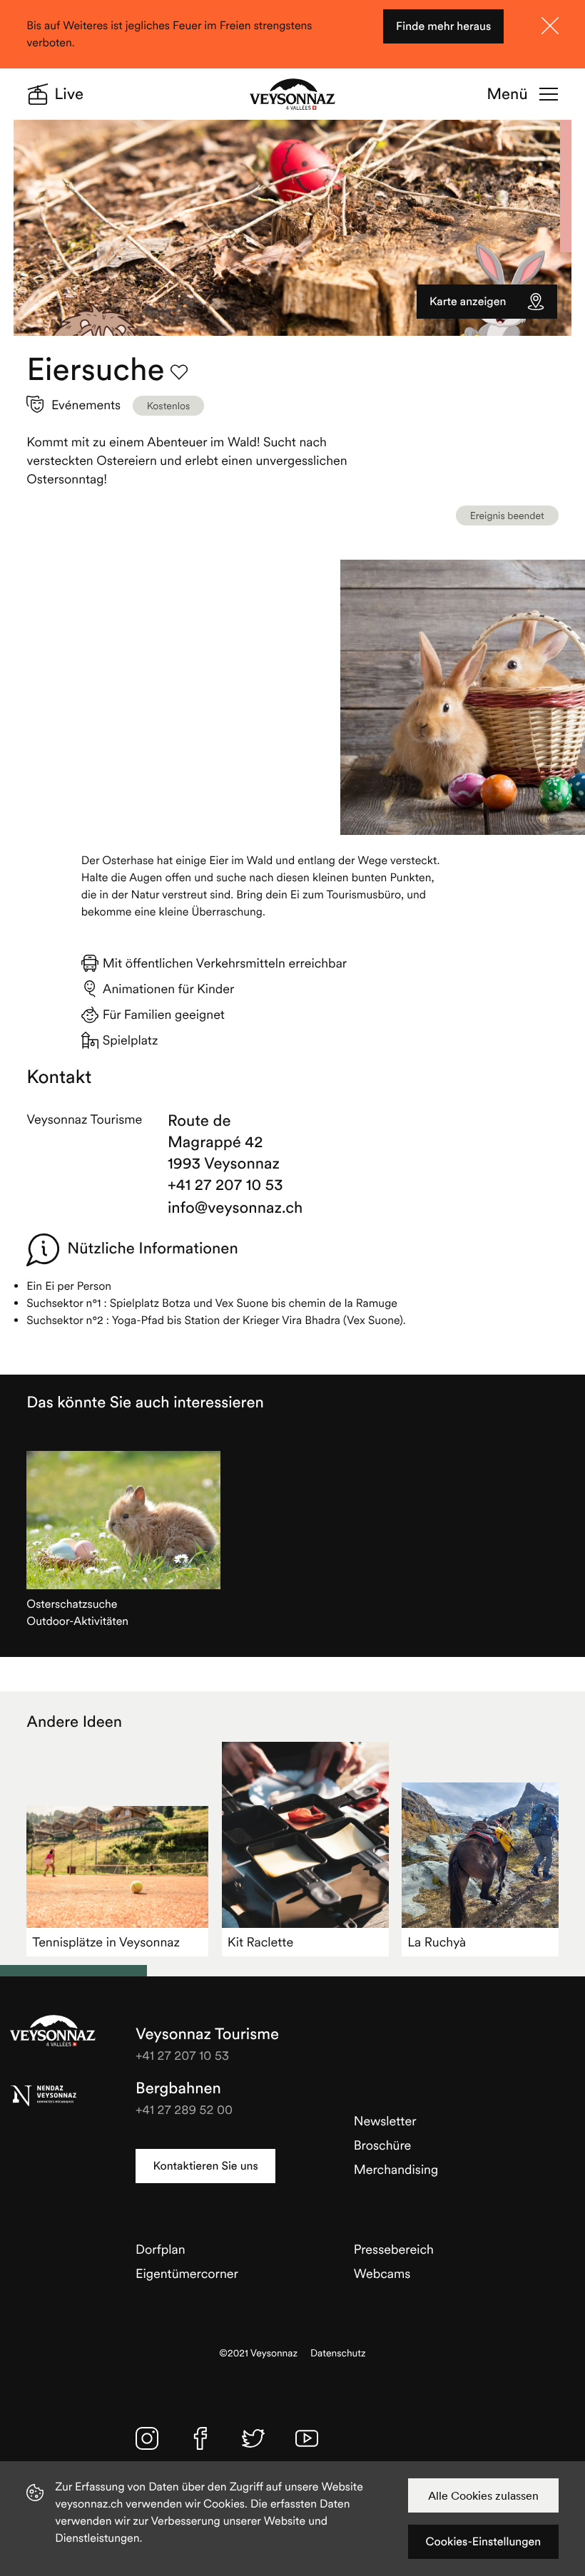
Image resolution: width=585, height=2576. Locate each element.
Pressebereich (394, 2249)
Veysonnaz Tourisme (53, 2031)
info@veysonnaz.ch (227, 1208)
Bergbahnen (178, 2088)
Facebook (200, 2438)
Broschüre (383, 2145)
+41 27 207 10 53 (225, 1185)
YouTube (307, 2438)
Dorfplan (161, 2249)
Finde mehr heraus (443, 26)
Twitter (253, 2438)
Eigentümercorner (187, 2273)
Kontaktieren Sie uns (205, 2166)
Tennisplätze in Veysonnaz (106, 1942)
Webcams (382, 2273)
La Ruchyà (437, 1942)
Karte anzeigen (468, 302)
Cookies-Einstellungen (483, 2542)
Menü (507, 94)
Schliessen (550, 26)
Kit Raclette (260, 1942)
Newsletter (385, 2121)
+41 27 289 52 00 (184, 2109)
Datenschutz (338, 2353)
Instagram (147, 2438)
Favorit (179, 372)
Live (69, 94)
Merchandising (396, 2169)
